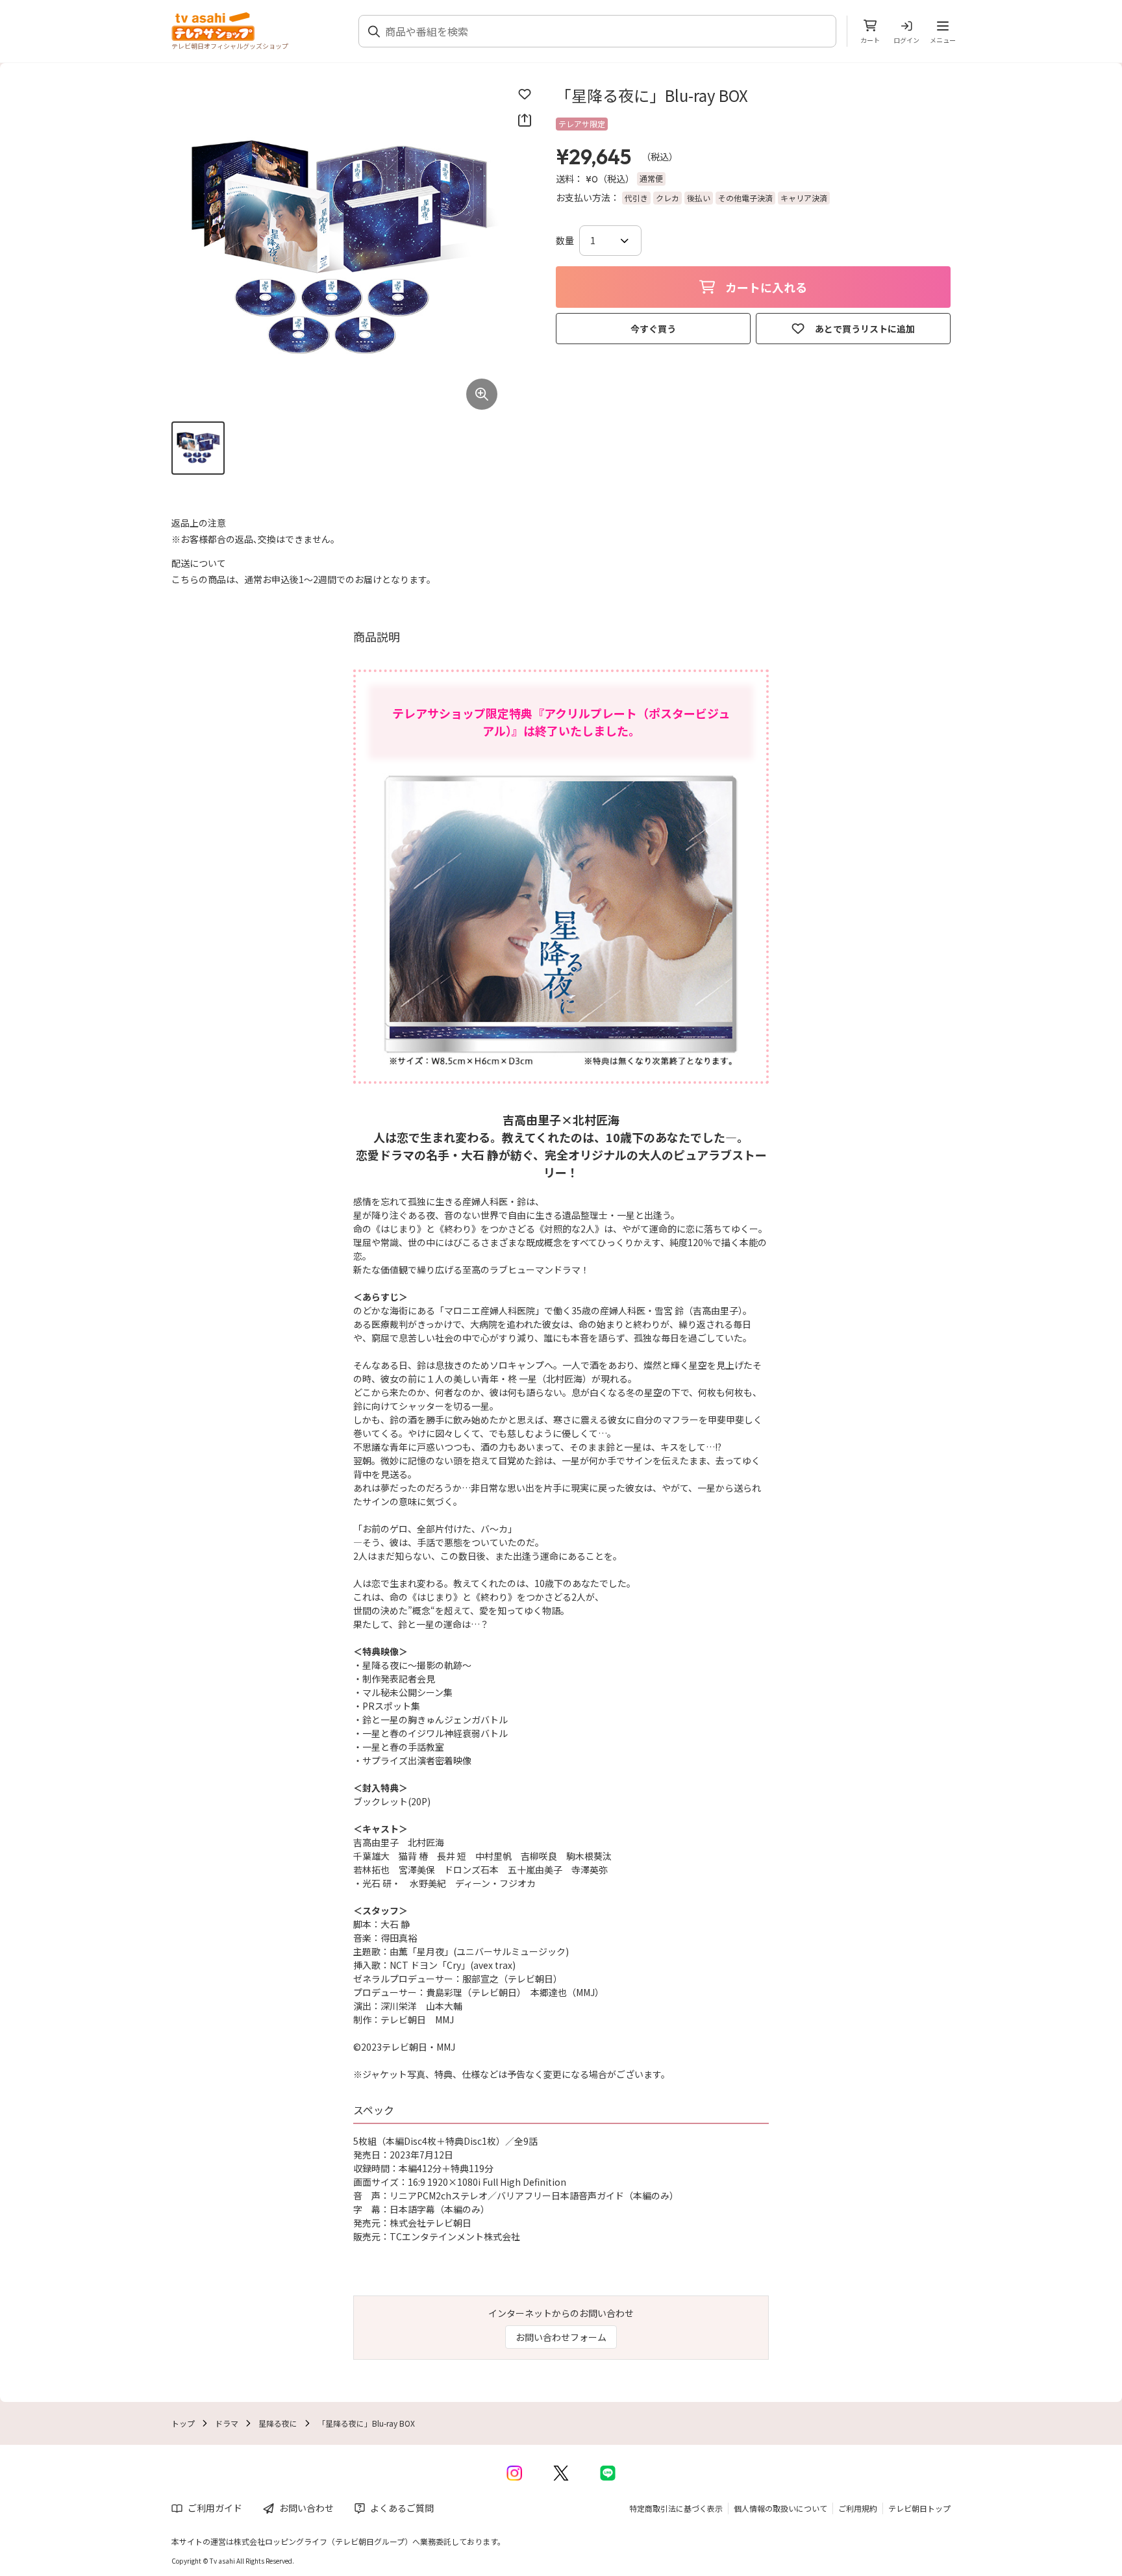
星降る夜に (278, 2423)
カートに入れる (766, 287)
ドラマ (227, 2423)
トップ (183, 2423)
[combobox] (605, 31)
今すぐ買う (653, 329)
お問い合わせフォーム (561, 2337)
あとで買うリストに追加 (865, 329)
